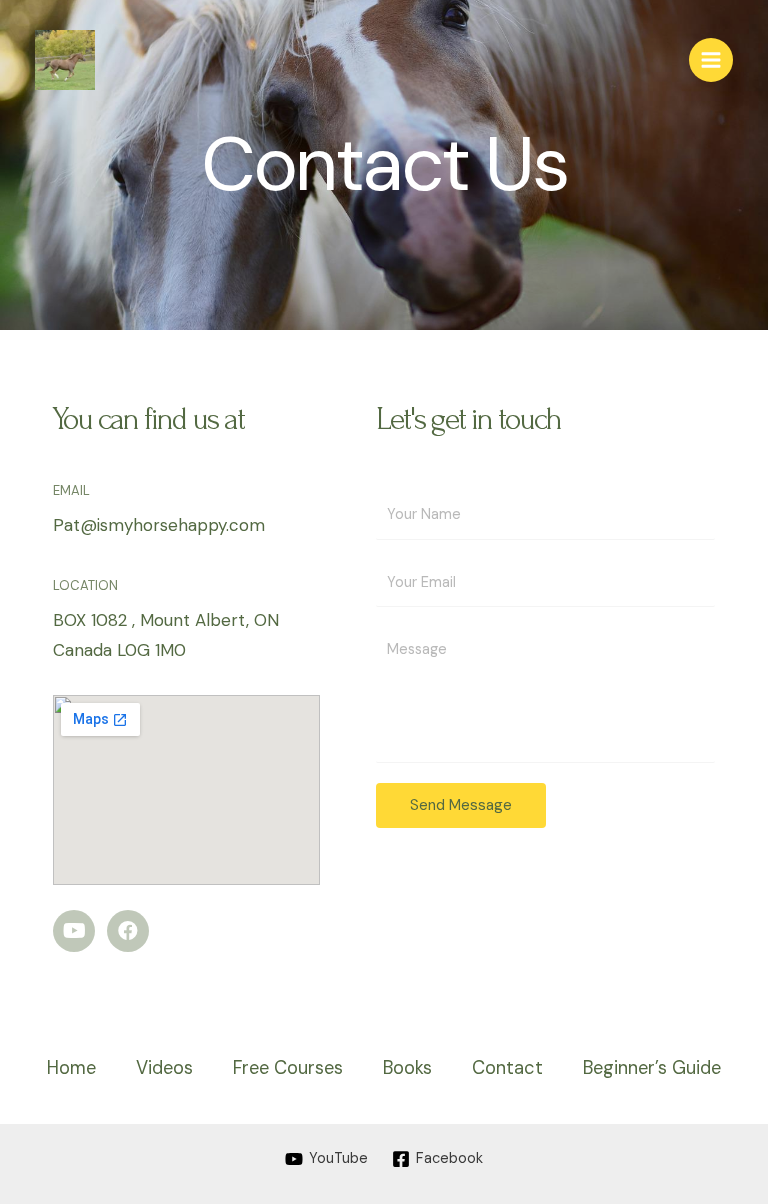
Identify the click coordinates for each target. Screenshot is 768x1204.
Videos (164, 1068)
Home (71, 1068)
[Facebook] (128, 931)
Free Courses (288, 1068)
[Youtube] (74, 931)
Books (407, 1068)
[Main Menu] (711, 60)
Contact (507, 1068)
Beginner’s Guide (652, 1068)
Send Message (461, 805)
